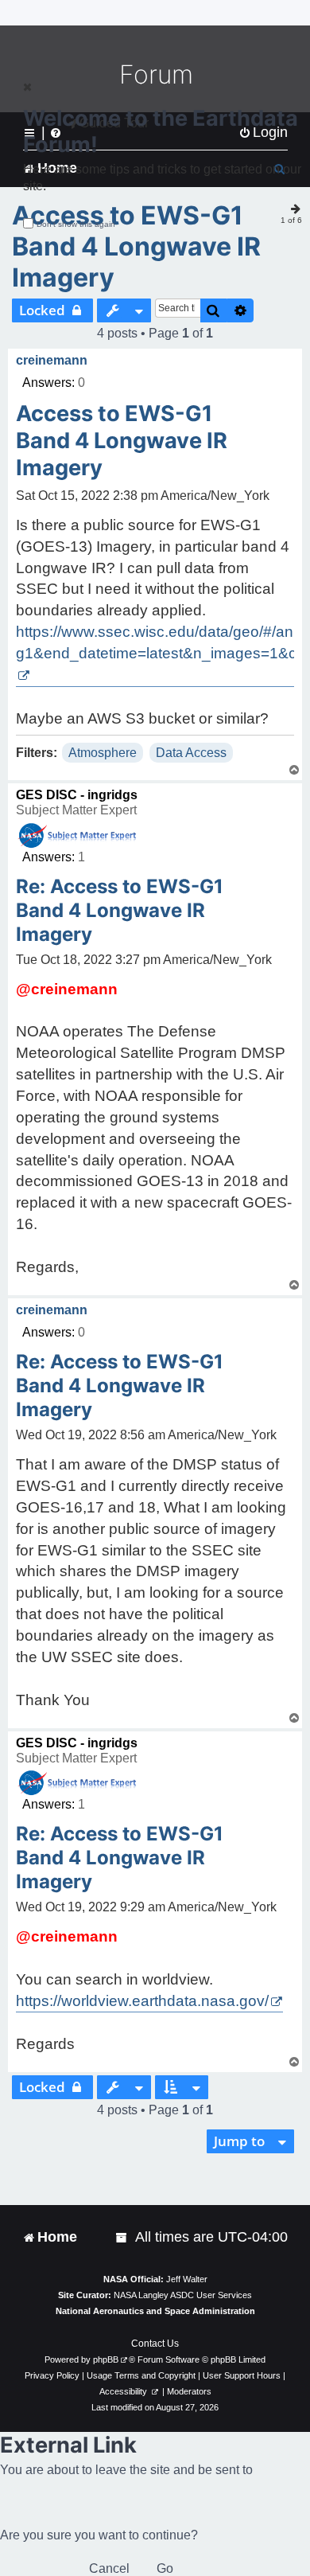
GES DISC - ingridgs (77, 795)
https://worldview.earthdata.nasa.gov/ (142, 2001)
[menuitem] (122, 2237)
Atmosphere (103, 753)
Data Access (191, 753)
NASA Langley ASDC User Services (183, 2295)
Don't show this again (76, 224)
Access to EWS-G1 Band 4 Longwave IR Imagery (136, 246)
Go (165, 2568)
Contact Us (155, 2344)
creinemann (52, 360)
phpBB (106, 2359)
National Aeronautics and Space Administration (155, 2311)
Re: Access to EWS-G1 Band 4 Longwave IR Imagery (120, 910)
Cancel (109, 2568)
